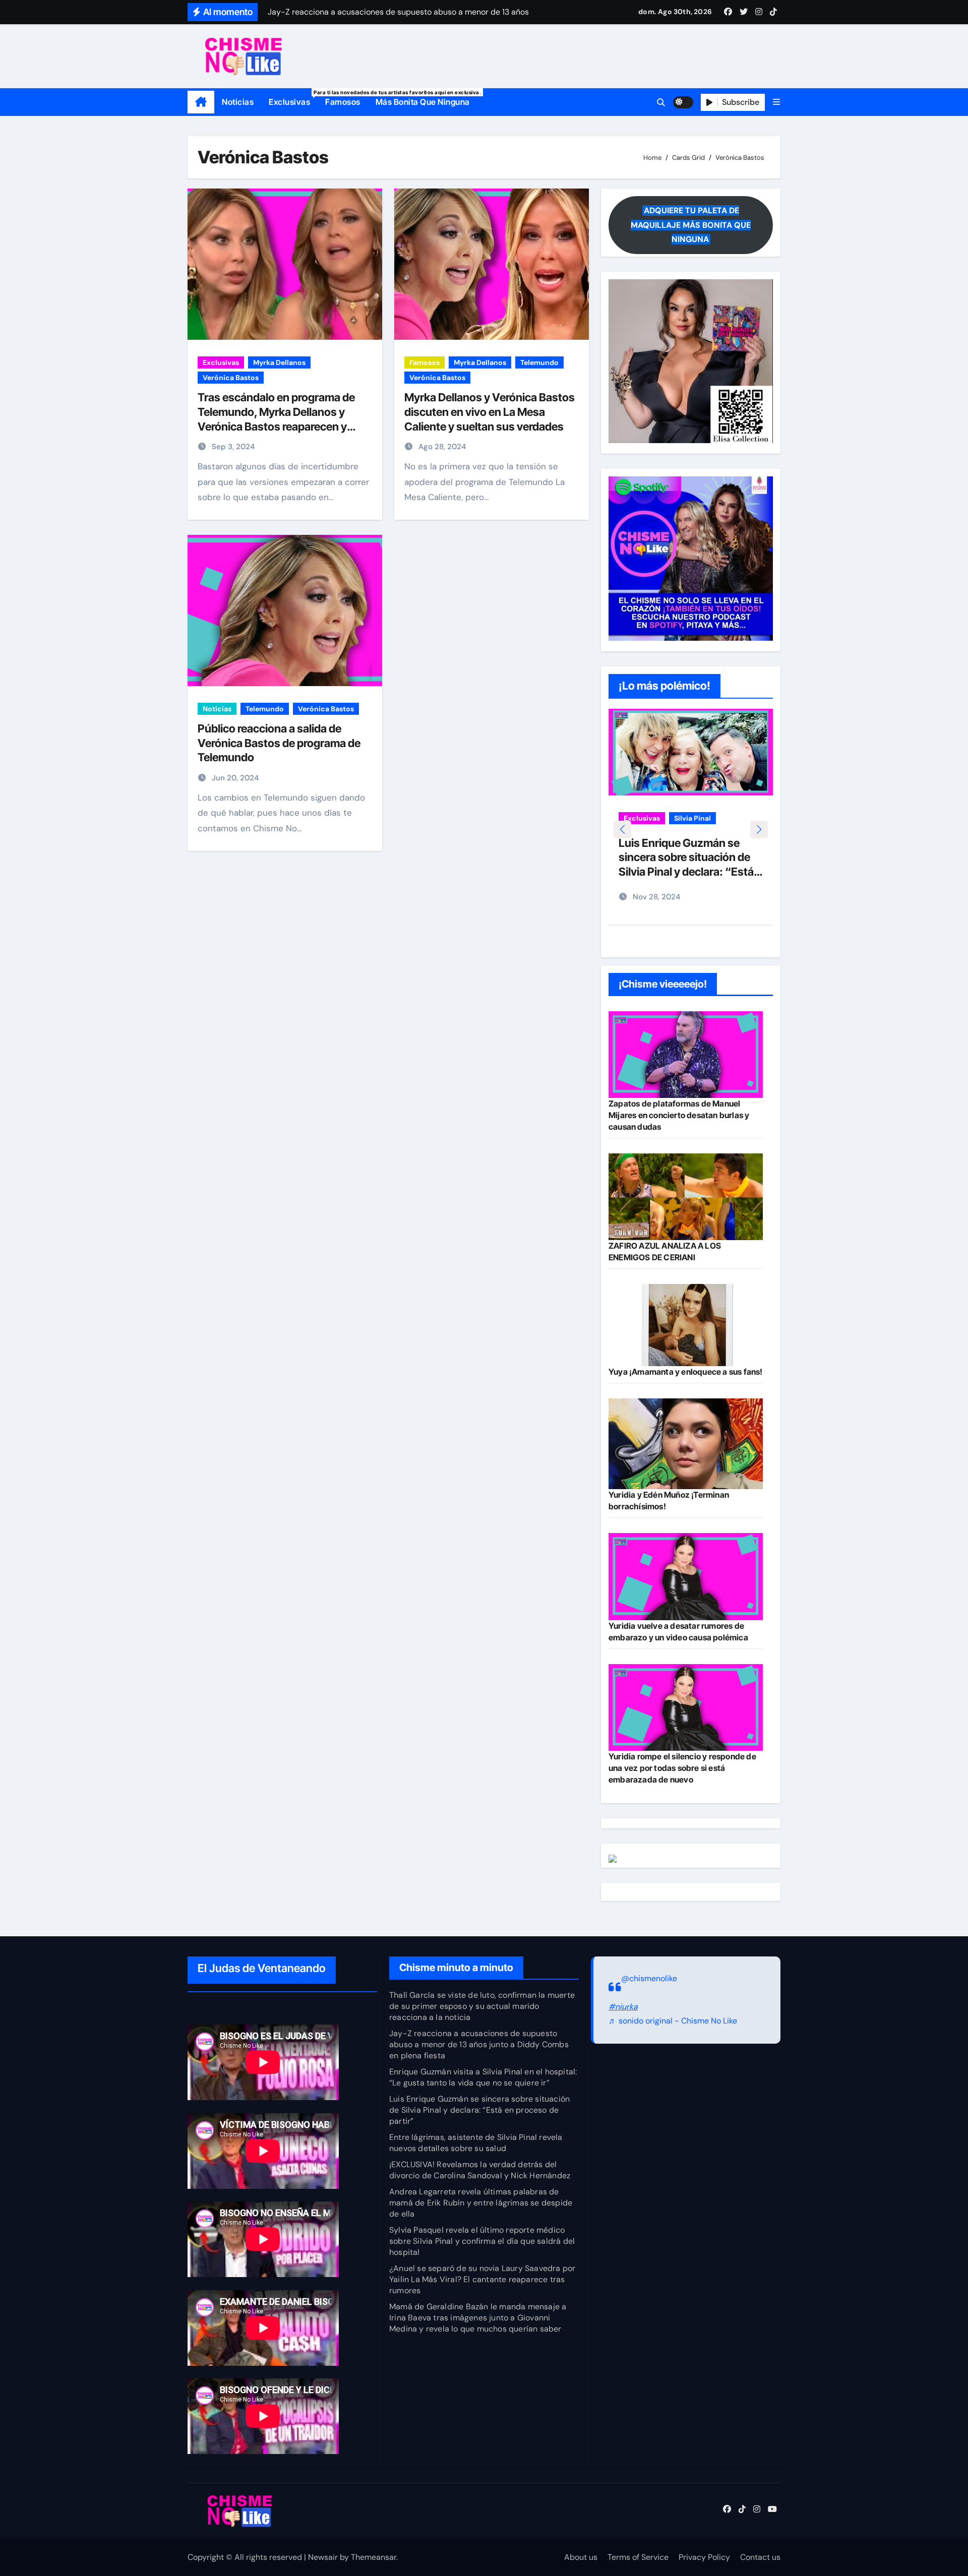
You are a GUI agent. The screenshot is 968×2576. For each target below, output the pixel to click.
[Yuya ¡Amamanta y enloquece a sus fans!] (686, 1325)
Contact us (760, 2557)
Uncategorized (649, 833)
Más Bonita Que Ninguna (423, 102)
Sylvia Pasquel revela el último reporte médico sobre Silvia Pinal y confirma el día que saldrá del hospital (482, 2241)
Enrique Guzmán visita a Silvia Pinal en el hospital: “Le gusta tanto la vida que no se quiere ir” (483, 2077)
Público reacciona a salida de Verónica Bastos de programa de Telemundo (279, 743)
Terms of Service (638, 2557)
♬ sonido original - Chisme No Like (673, 2021)
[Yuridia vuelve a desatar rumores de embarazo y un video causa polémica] (686, 1576)
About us (581, 2557)
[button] (776, 102)
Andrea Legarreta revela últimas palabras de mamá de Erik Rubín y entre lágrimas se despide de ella (481, 2203)
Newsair (323, 2557)
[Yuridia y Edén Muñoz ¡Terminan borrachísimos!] (686, 1444)
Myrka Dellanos (279, 362)
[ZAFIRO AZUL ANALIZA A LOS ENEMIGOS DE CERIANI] (686, 1197)
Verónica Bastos (231, 378)
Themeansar (374, 2557)
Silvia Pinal (692, 818)
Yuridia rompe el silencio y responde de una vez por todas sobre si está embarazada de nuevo (682, 1768)
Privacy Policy (704, 2557)
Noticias (238, 102)
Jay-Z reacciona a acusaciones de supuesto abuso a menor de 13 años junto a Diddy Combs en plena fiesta (479, 2044)
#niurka (623, 2007)
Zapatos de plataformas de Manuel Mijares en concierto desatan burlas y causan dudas (679, 1115)
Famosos (343, 102)
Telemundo (539, 362)
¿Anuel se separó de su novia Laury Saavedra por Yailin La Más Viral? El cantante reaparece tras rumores (482, 2279)
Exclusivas (293, 98)
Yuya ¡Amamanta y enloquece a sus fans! (686, 1372)
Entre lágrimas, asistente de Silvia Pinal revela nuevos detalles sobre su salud (688, 872)
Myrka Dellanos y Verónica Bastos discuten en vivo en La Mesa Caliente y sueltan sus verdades (490, 412)
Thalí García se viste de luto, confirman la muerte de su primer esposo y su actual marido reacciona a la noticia (482, 2006)
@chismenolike (649, 1978)
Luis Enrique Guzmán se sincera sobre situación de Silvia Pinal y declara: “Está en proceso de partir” (479, 2110)
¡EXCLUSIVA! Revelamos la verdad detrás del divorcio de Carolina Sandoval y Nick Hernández (480, 2170)
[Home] (201, 102)
